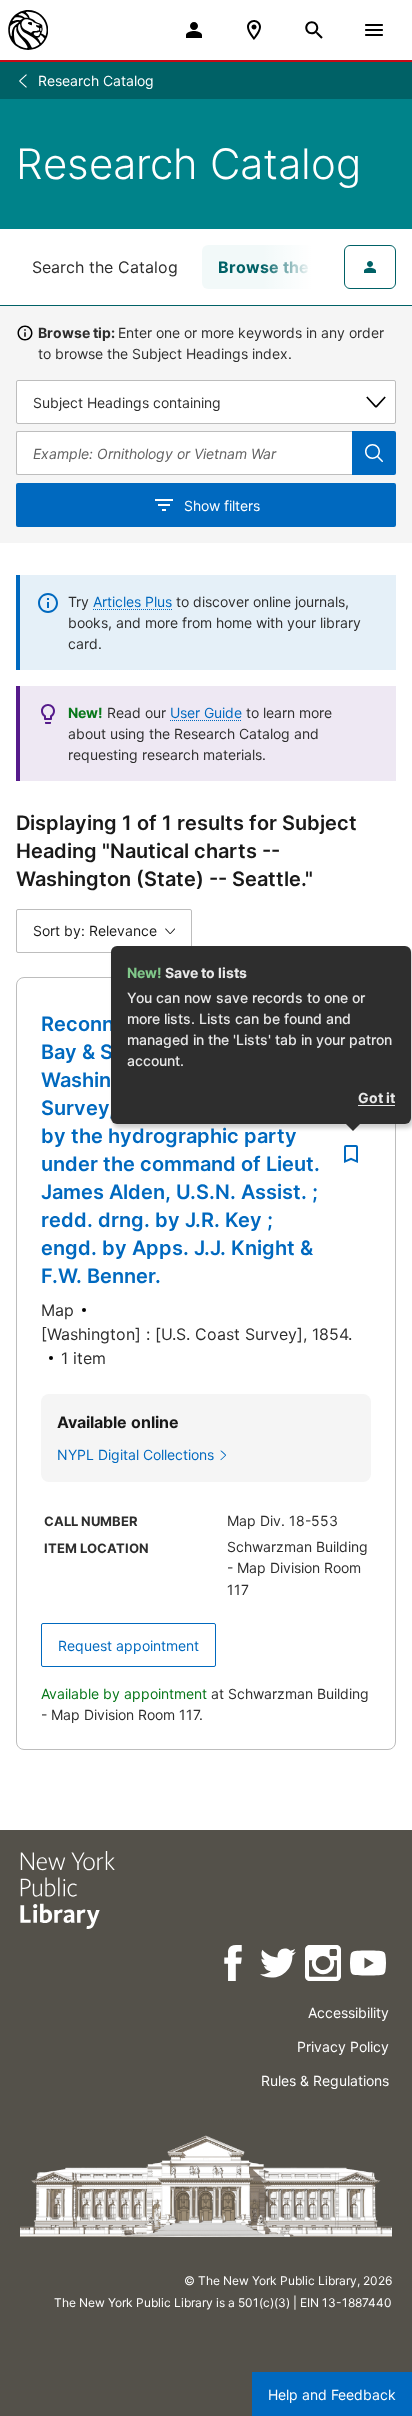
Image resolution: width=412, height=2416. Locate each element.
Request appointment (128, 1645)
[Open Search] (314, 30)
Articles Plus (132, 601)
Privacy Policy (343, 2046)
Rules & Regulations (325, 2080)
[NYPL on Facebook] (234, 1966)
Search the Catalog (105, 267)
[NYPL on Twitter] (279, 1966)
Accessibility (348, 2012)
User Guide (206, 712)
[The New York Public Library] (28, 30)
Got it (376, 1097)
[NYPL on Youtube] (369, 1966)
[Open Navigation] (374, 30)
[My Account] (194, 30)
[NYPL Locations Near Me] (254, 30)
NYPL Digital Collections (135, 1454)
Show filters (222, 505)
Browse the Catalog (295, 267)
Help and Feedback (332, 2394)
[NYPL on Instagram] (324, 1966)
